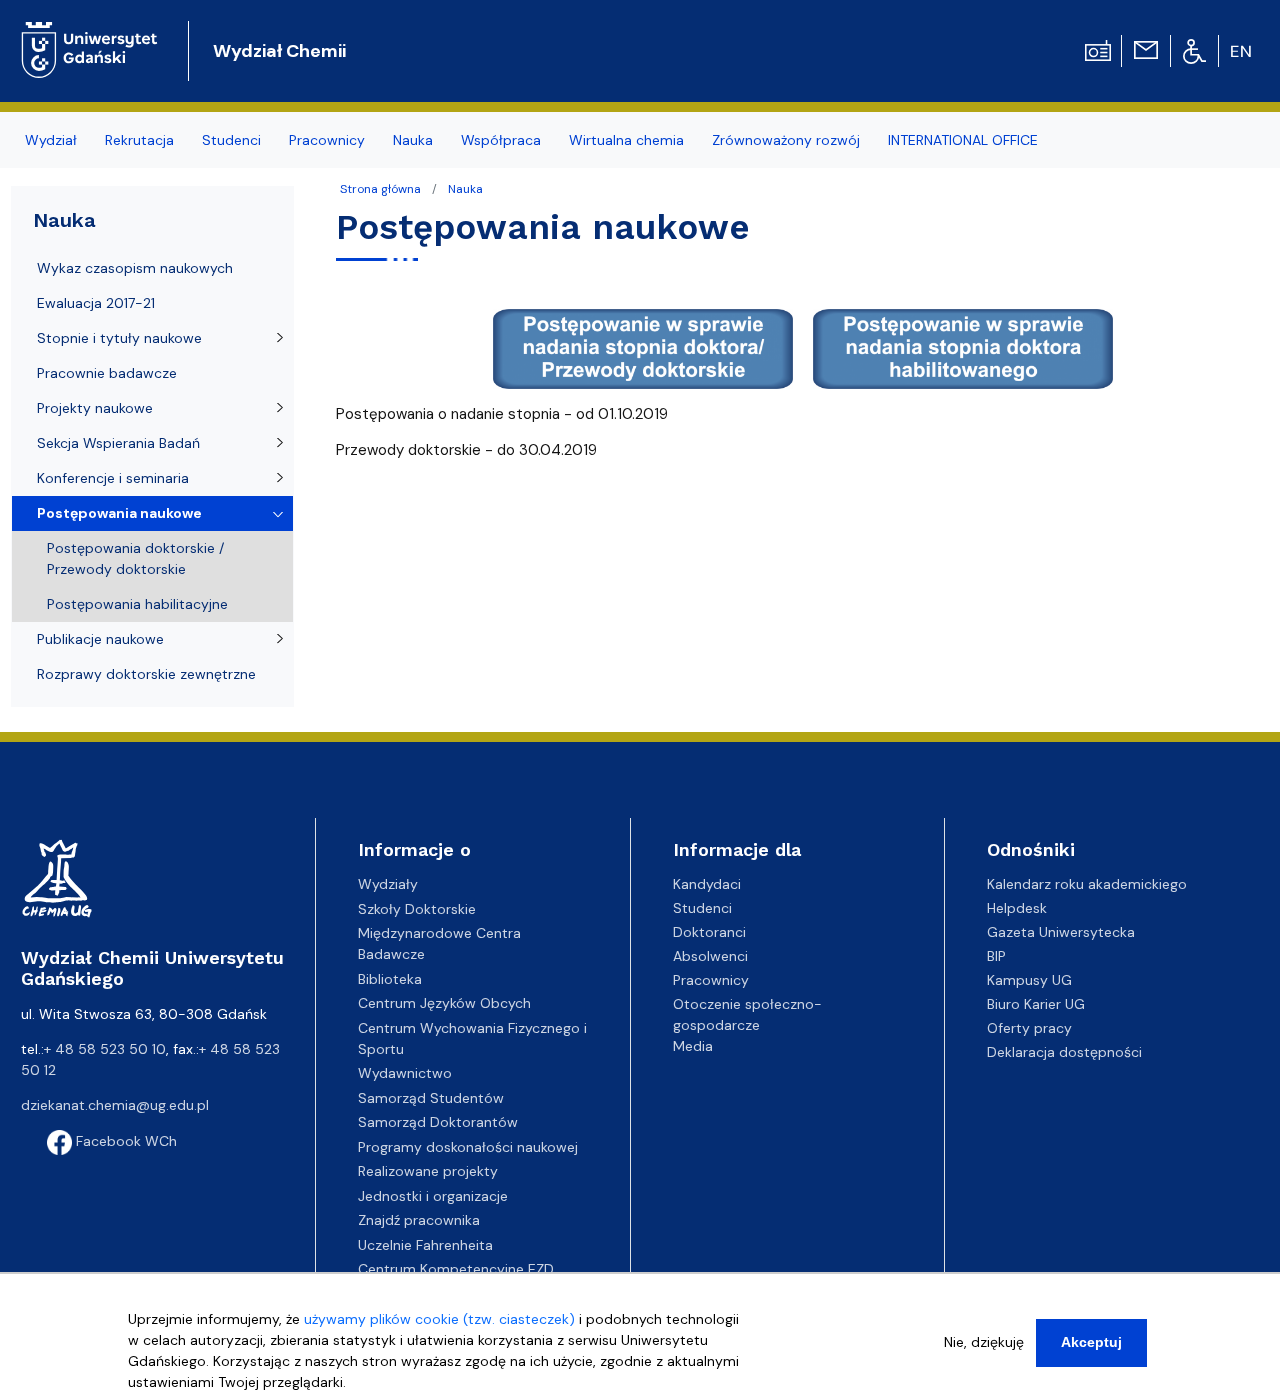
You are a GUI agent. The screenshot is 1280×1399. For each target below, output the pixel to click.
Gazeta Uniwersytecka (1061, 932)
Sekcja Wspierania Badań (118, 443)
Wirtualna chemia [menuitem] (626, 140)
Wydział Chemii (279, 51)
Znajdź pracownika (419, 1220)
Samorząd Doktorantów (438, 1122)
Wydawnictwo (405, 1073)
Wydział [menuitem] (51, 140)
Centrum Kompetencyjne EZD (456, 1269)
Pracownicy (711, 980)
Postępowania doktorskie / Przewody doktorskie (135, 558)
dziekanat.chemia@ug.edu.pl (115, 1105)
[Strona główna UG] (89, 34)
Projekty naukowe (95, 408)
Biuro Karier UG (1036, 1004)
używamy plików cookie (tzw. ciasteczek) (439, 1319)
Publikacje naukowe (100, 639)
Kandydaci (707, 884)
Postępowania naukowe (119, 513)
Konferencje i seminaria (113, 478)
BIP (996, 956)
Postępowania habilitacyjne (137, 604)
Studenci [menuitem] (231, 140)
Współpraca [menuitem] (501, 140)
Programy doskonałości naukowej (468, 1147)
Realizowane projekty (428, 1171)
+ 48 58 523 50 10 (105, 1049)
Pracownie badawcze (107, 373)
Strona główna (380, 189)
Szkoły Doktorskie (417, 909)
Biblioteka (390, 979)
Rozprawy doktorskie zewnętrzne (146, 674)
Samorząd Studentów (431, 1098)
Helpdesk (1017, 908)
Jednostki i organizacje (433, 1196)
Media (693, 1046)
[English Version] (1242, 51)
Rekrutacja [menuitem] (139, 140)
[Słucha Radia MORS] (1098, 49)
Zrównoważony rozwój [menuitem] (786, 140)
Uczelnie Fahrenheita (425, 1245)
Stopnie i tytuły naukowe (119, 338)
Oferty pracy (1029, 1028)
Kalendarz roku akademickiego (1087, 884)
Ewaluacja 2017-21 (96, 303)
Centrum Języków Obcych (444, 1003)
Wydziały (388, 884)
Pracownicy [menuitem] (327, 140)
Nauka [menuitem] (413, 140)
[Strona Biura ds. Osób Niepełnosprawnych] (1194, 50)
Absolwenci (710, 956)
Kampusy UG (1029, 980)
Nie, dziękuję (984, 1342)
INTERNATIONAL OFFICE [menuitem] (963, 140)
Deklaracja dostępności (1064, 1052)
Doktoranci (709, 932)
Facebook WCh (124, 1141)
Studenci (702, 908)
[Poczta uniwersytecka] (1146, 49)
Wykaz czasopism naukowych (135, 268)
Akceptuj (1091, 1342)
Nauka (465, 189)
